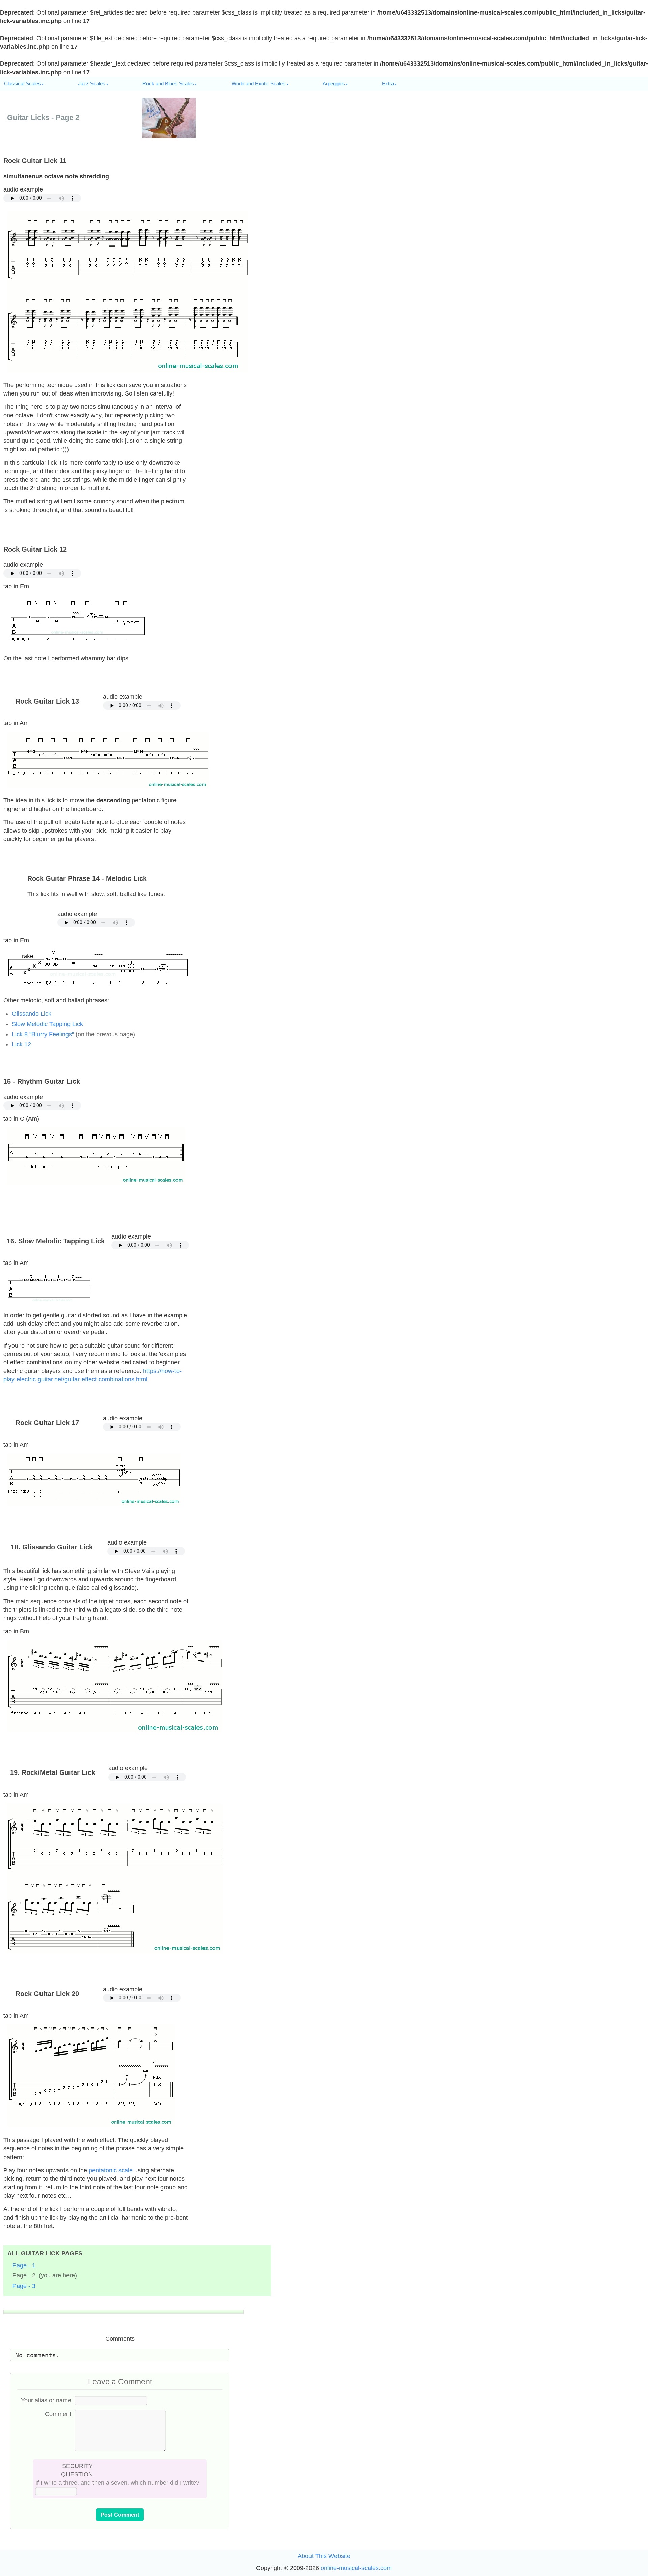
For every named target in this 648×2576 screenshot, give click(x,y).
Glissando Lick (32, 1014)
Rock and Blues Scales (168, 84)
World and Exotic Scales (259, 84)
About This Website (324, 2556)
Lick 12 (21, 1044)
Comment (58, 2414)
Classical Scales (22, 84)
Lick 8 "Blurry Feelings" (43, 1034)
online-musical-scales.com (356, 2568)
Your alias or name (46, 2400)
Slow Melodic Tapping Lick (47, 1024)
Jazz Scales (92, 84)
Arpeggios (334, 84)
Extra (388, 84)
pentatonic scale (111, 2170)
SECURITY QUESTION (77, 2470)
